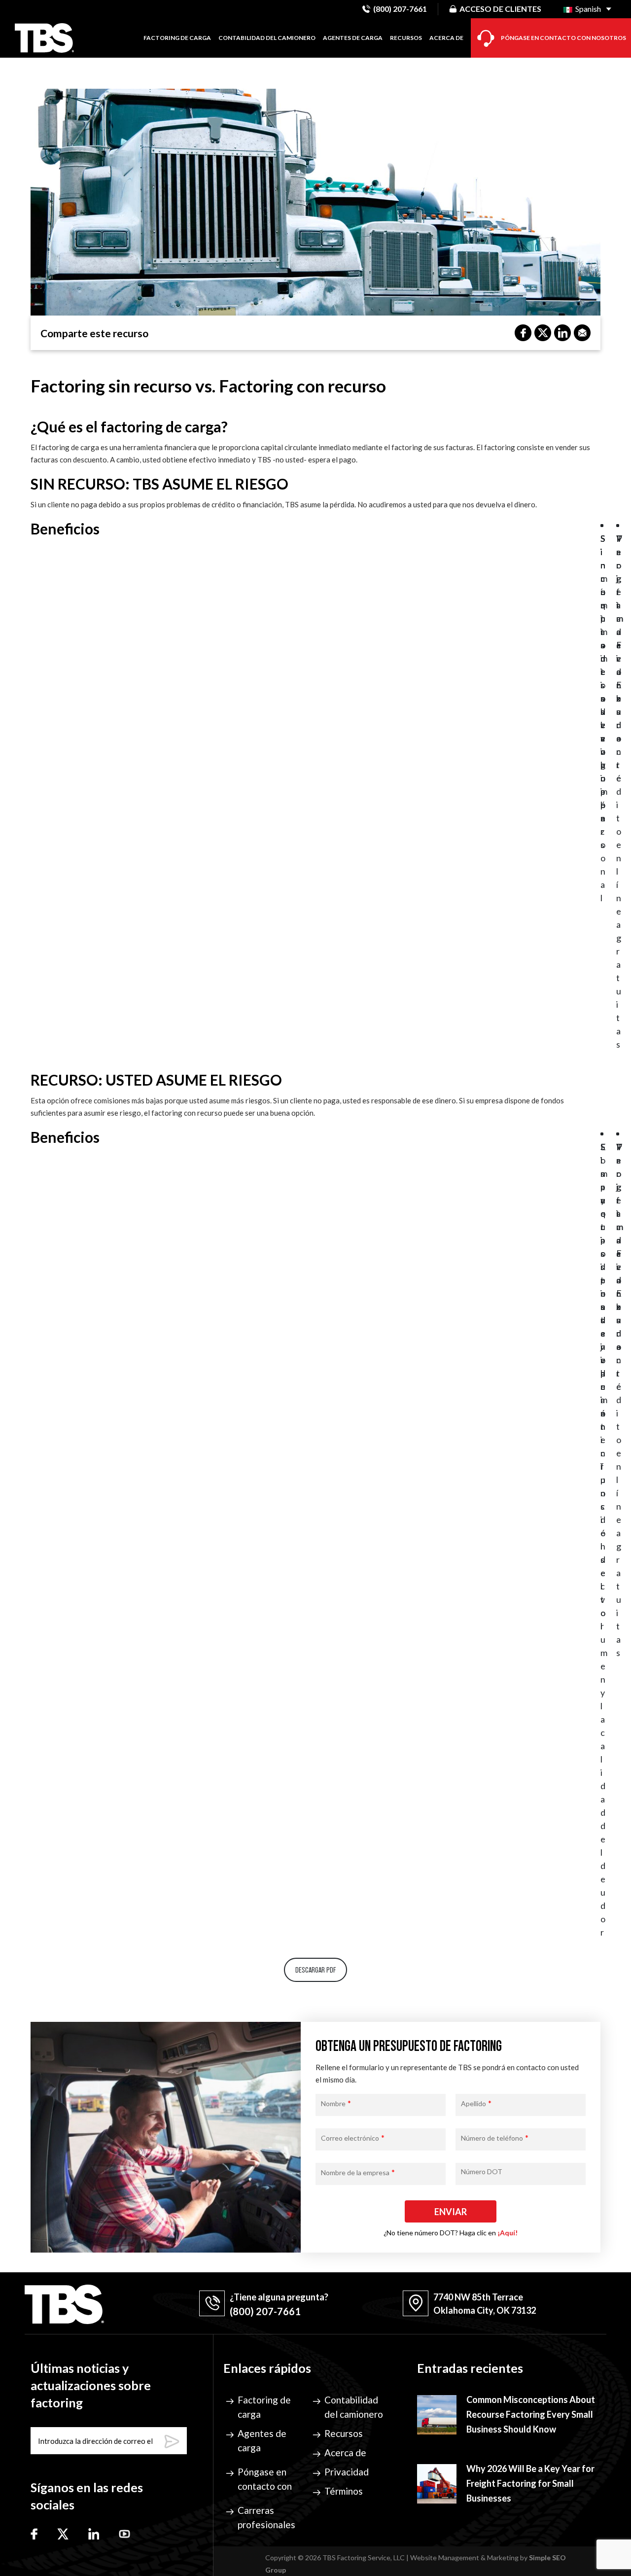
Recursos (406, 38)
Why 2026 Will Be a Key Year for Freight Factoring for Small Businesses (530, 2483)
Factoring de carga (177, 38)
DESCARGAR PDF (315, 1970)
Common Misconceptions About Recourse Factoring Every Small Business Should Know (531, 2414)
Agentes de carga (353, 38)
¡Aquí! (508, 2233)
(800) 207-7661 (400, 9)
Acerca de (446, 38)
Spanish (587, 9)
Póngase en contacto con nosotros (563, 38)
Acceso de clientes (500, 9)
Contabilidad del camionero (267, 38)
